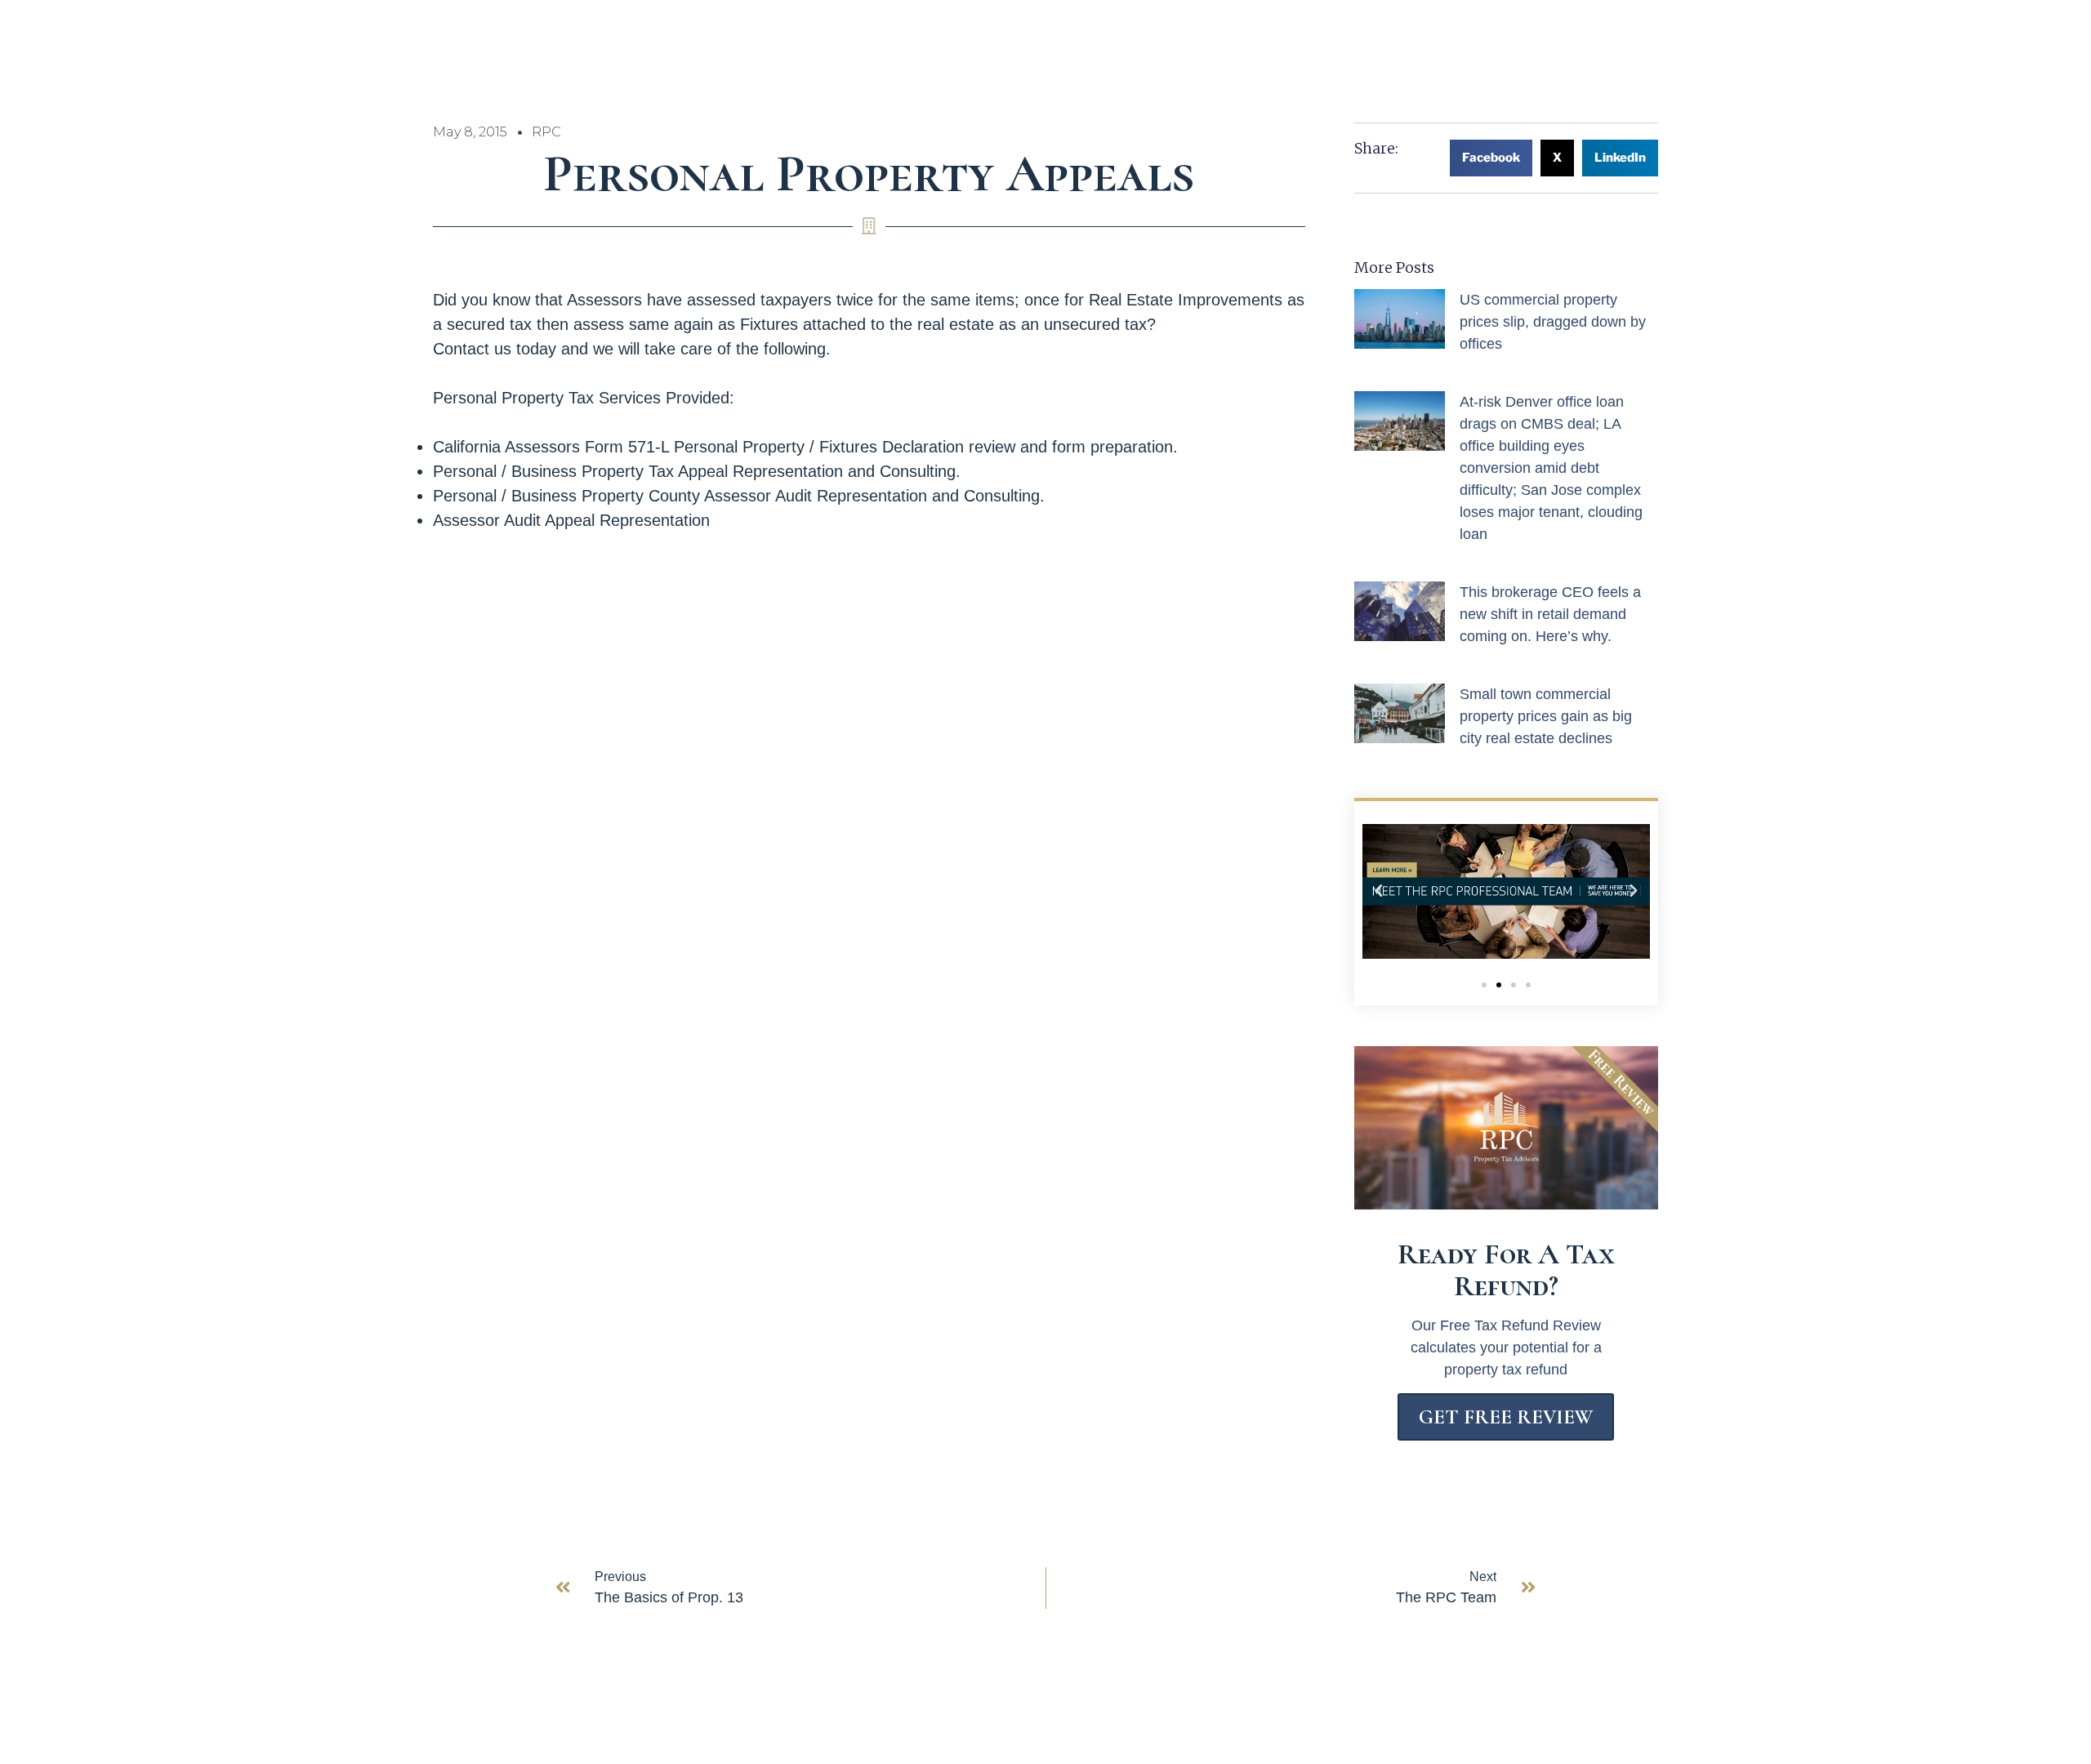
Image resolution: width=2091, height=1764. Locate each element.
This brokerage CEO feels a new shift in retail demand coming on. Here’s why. (1550, 614)
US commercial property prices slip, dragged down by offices (1553, 322)
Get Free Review (1506, 1417)
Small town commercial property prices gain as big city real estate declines (1546, 716)
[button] (1491, 158)
